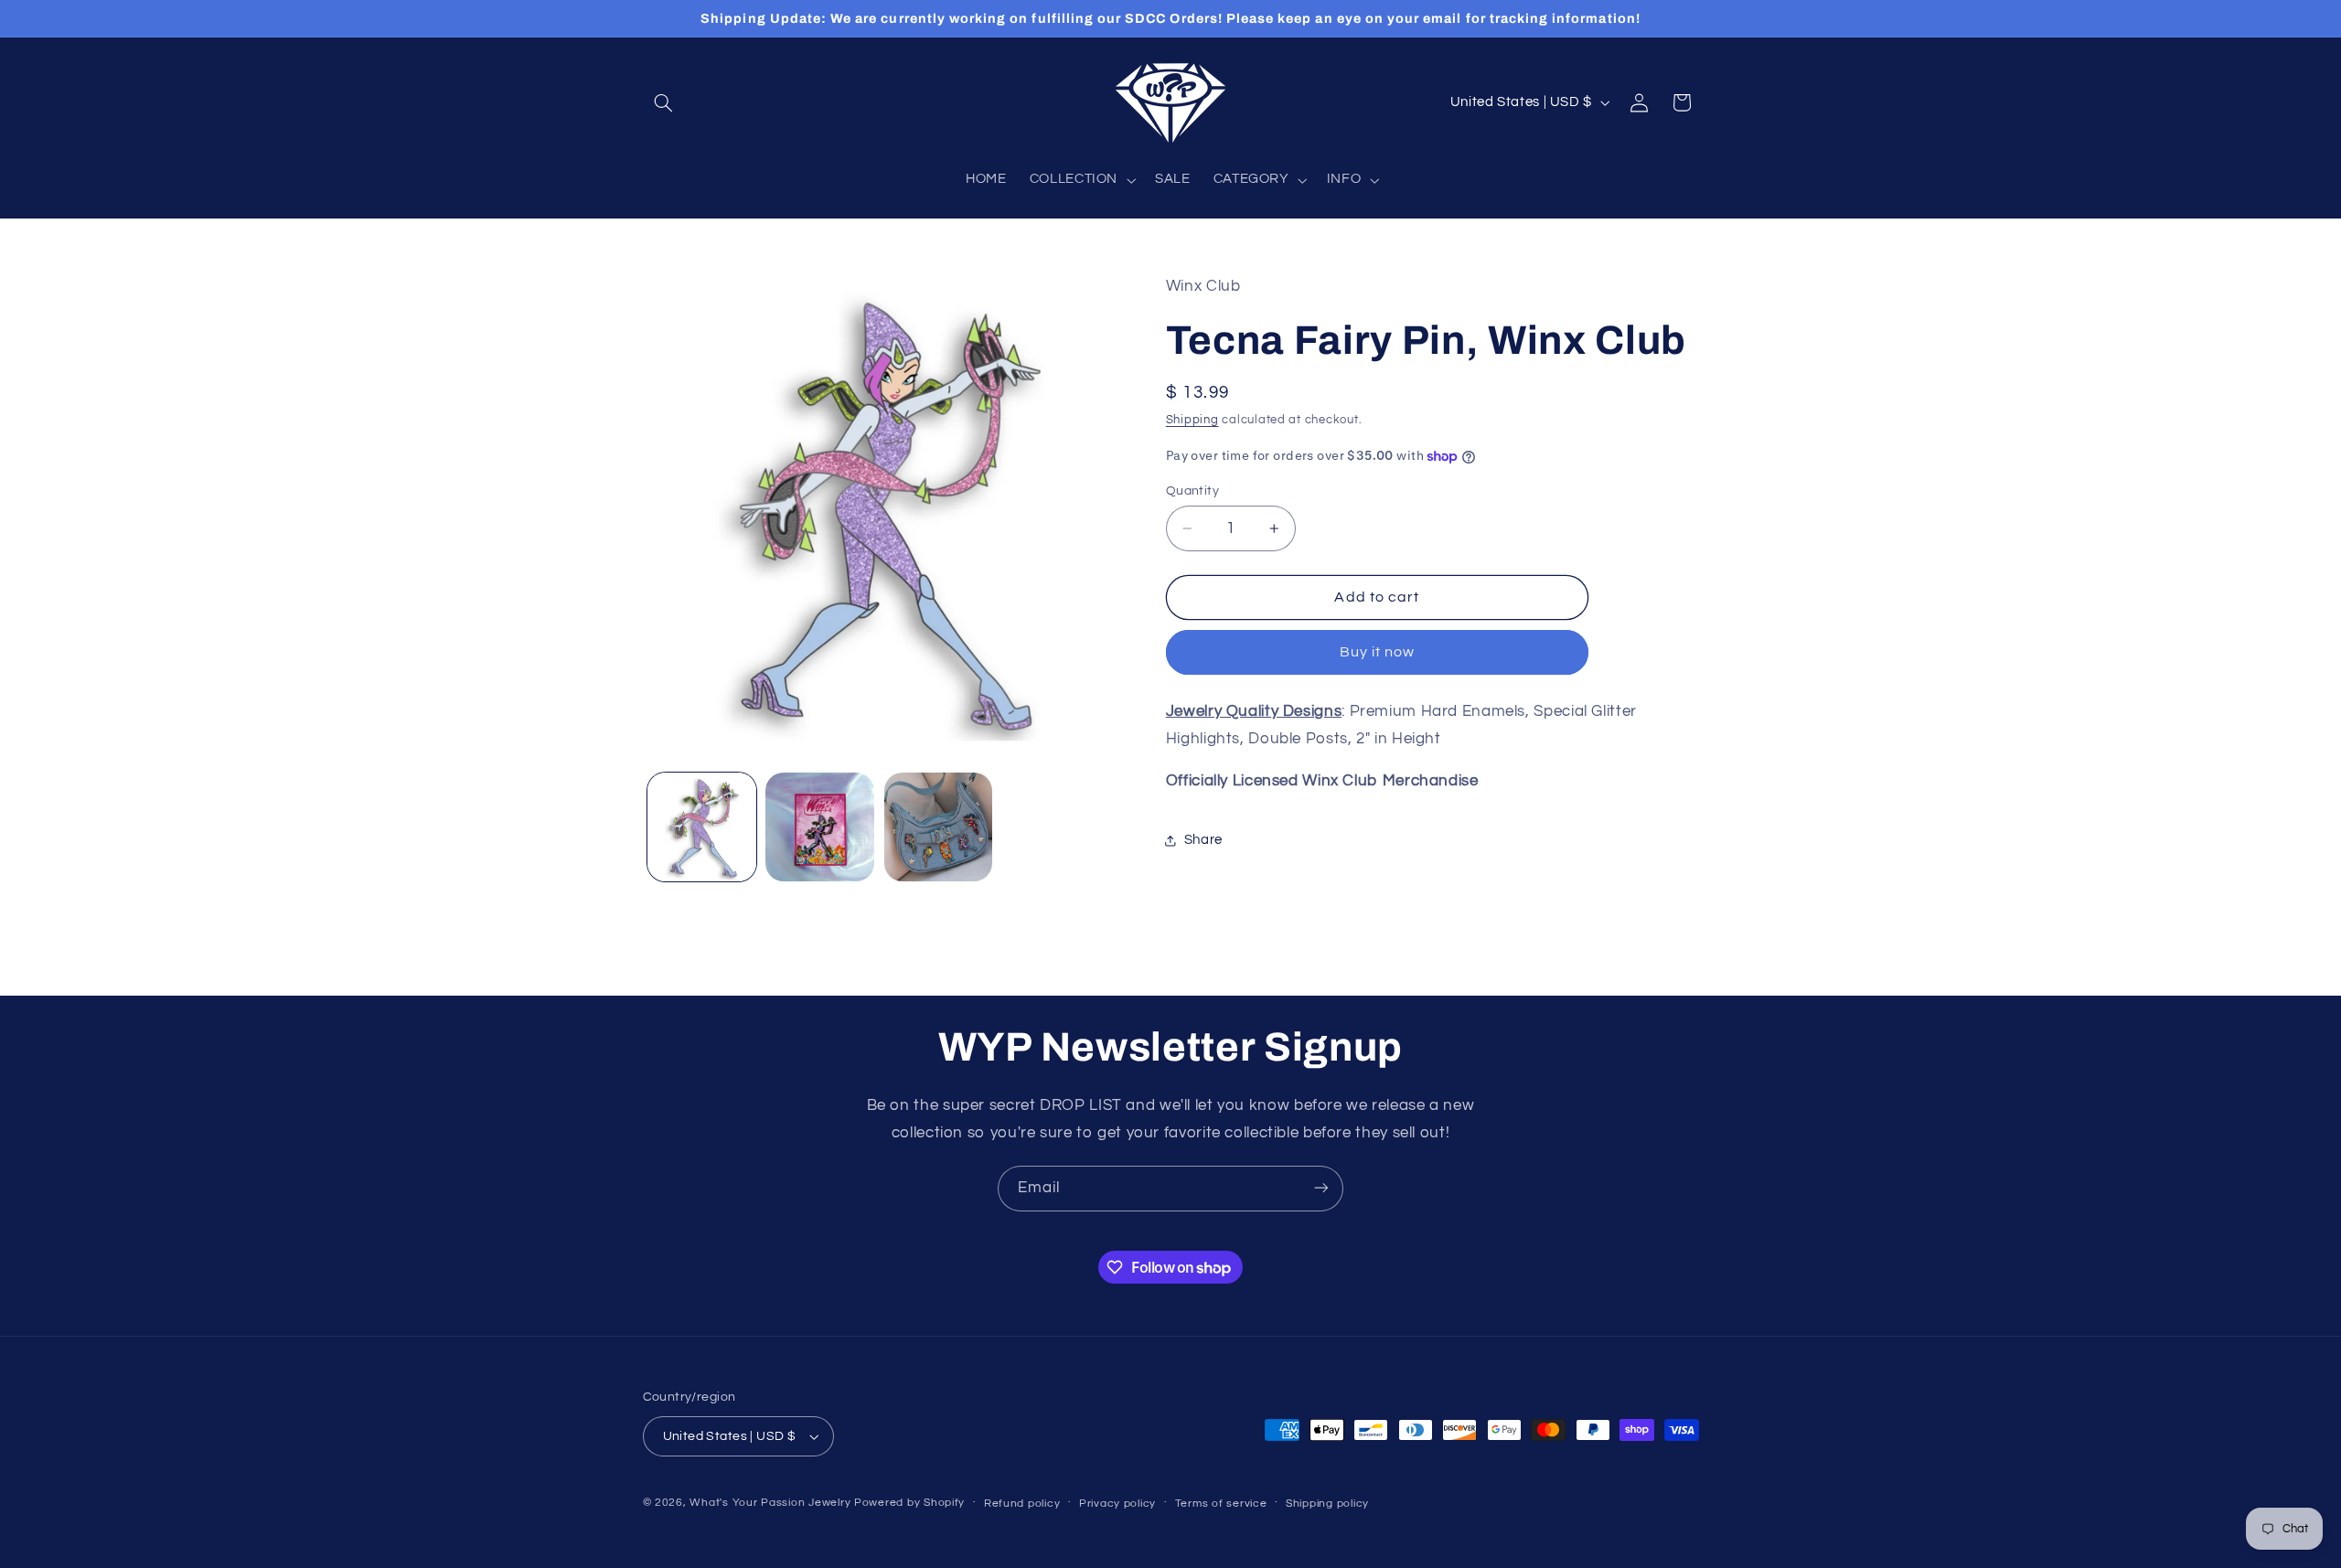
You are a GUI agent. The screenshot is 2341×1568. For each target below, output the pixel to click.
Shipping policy (1327, 1504)
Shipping (1192, 421)
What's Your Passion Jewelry (770, 1503)
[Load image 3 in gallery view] (939, 827)
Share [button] (1203, 841)
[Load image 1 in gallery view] (702, 827)
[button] (664, 102)
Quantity (1192, 491)
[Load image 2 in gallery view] (820, 827)
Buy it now (1378, 653)
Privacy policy (1117, 1504)
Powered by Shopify (909, 1503)
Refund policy (1022, 1504)
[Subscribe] (1321, 1188)
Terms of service (1221, 1504)
